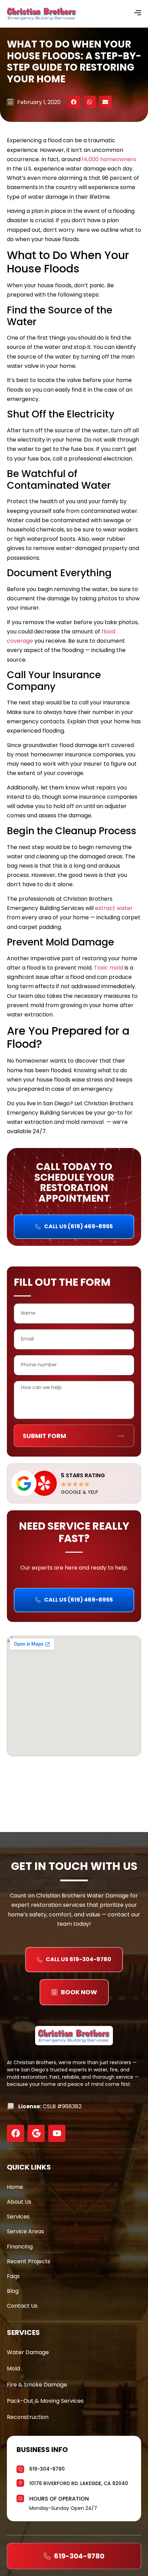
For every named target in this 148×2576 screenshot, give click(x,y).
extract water (114, 908)
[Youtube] (57, 2133)
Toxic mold (109, 968)
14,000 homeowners (109, 159)
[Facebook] (15, 2133)
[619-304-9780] (20, 2468)
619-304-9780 (47, 2469)
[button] (74, 102)
